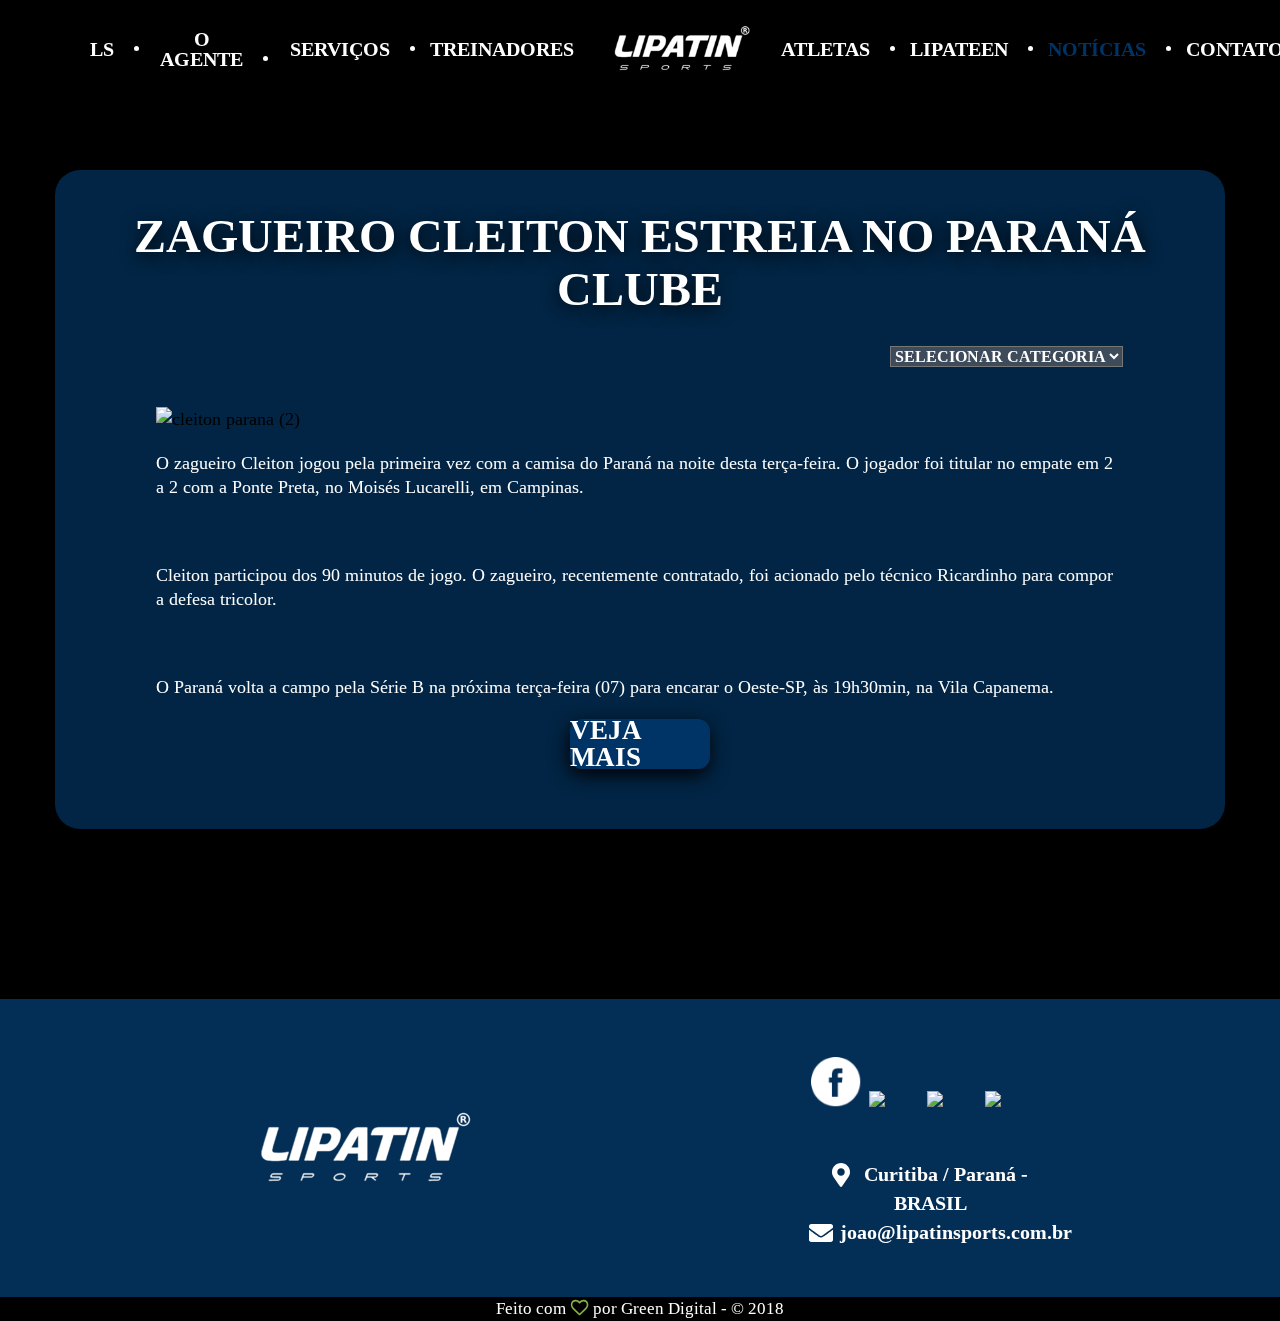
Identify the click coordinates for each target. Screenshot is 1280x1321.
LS (102, 49)
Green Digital (669, 1308)
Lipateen (959, 49)
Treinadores (502, 49)
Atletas (825, 49)
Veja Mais (606, 744)
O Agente (201, 49)
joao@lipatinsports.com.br (956, 1232)
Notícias (1097, 49)
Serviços (340, 49)
